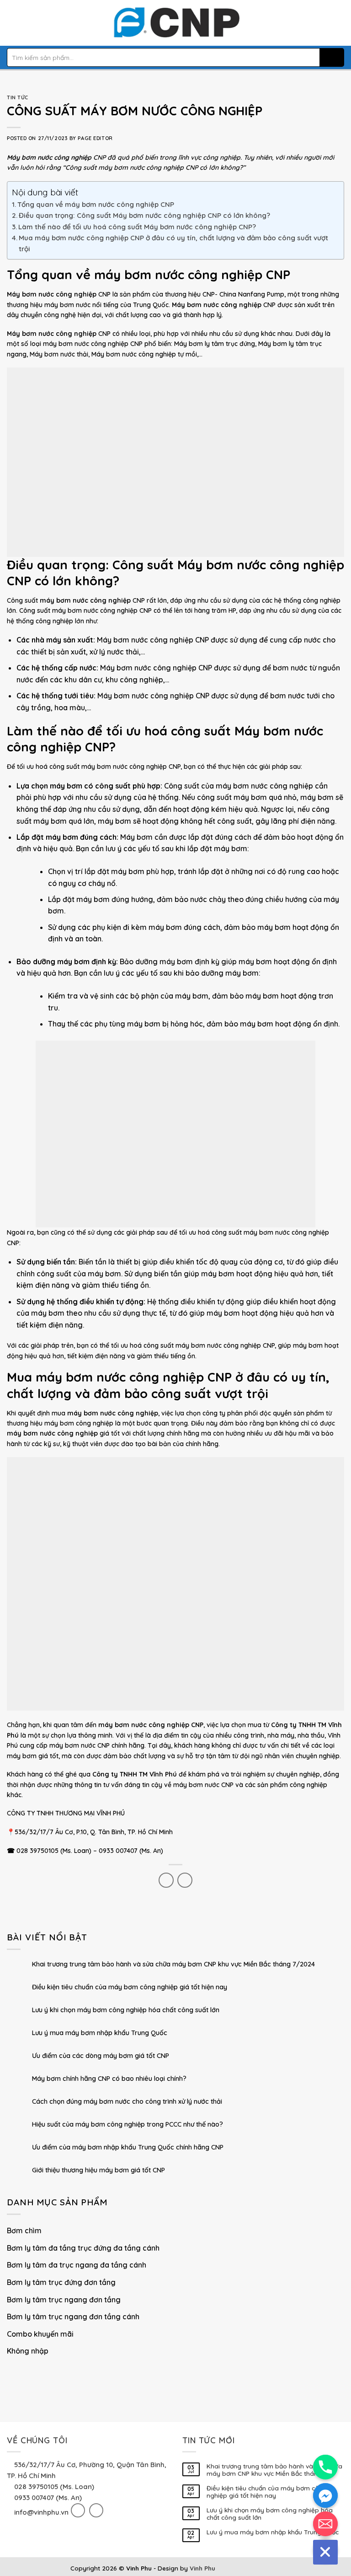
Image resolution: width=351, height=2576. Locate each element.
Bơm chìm (24, 2231)
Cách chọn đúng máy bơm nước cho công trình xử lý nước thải (127, 2102)
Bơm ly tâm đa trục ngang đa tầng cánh (77, 2265)
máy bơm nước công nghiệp (124, 767)
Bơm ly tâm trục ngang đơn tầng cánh (73, 2317)
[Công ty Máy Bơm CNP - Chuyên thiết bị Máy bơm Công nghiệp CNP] (176, 23)
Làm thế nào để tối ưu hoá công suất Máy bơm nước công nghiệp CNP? (137, 227)
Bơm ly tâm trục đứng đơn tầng (61, 2282)
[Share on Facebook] (166, 1880)
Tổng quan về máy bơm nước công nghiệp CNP (96, 204)
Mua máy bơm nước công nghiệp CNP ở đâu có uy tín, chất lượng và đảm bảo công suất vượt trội (173, 243)
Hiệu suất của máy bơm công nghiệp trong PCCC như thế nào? (128, 2125)
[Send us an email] (96, 2510)
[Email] (325, 2524)
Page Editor (95, 138)
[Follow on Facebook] (78, 2510)
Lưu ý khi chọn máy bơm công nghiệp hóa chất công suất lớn (126, 2011)
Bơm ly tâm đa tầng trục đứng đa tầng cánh (83, 2248)
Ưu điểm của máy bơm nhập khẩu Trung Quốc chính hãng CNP (128, 2148)
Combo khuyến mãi (40, 2334)
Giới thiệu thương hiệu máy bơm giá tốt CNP (98, 2171)
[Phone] (325, 2467)
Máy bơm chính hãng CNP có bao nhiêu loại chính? (109, 2079)
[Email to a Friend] (185, 1880)
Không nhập (28, 2351)
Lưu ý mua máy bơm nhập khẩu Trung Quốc (100, 2033)
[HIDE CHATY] (325, 2552)
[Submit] (332, 57)
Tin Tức (18, 97)
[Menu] (12, 23)
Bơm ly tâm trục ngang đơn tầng (64, 2300)
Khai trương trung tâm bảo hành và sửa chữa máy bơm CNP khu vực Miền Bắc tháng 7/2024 (173, 1965)
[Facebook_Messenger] (325, 2495)
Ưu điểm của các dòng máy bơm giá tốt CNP (101, 2056)
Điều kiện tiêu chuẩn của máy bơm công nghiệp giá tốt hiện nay (130, 1988)
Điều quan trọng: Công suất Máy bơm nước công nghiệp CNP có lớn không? (144, 215)
